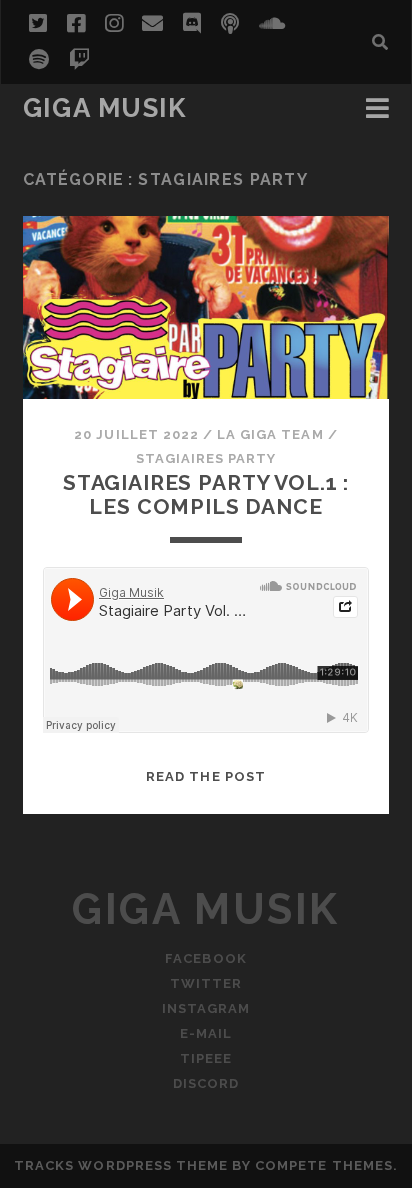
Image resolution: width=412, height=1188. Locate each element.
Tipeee (206, 1058)
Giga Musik (105, 108)
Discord (206, 1083)
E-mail (206, 1033)
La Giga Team (270, 434)
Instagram (206, 1008)
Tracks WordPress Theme (121, 1165)
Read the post (206, 776)
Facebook (205, 958)
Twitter (206, 983)
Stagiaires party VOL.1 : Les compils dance (206, 494)
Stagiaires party (206, 458)
